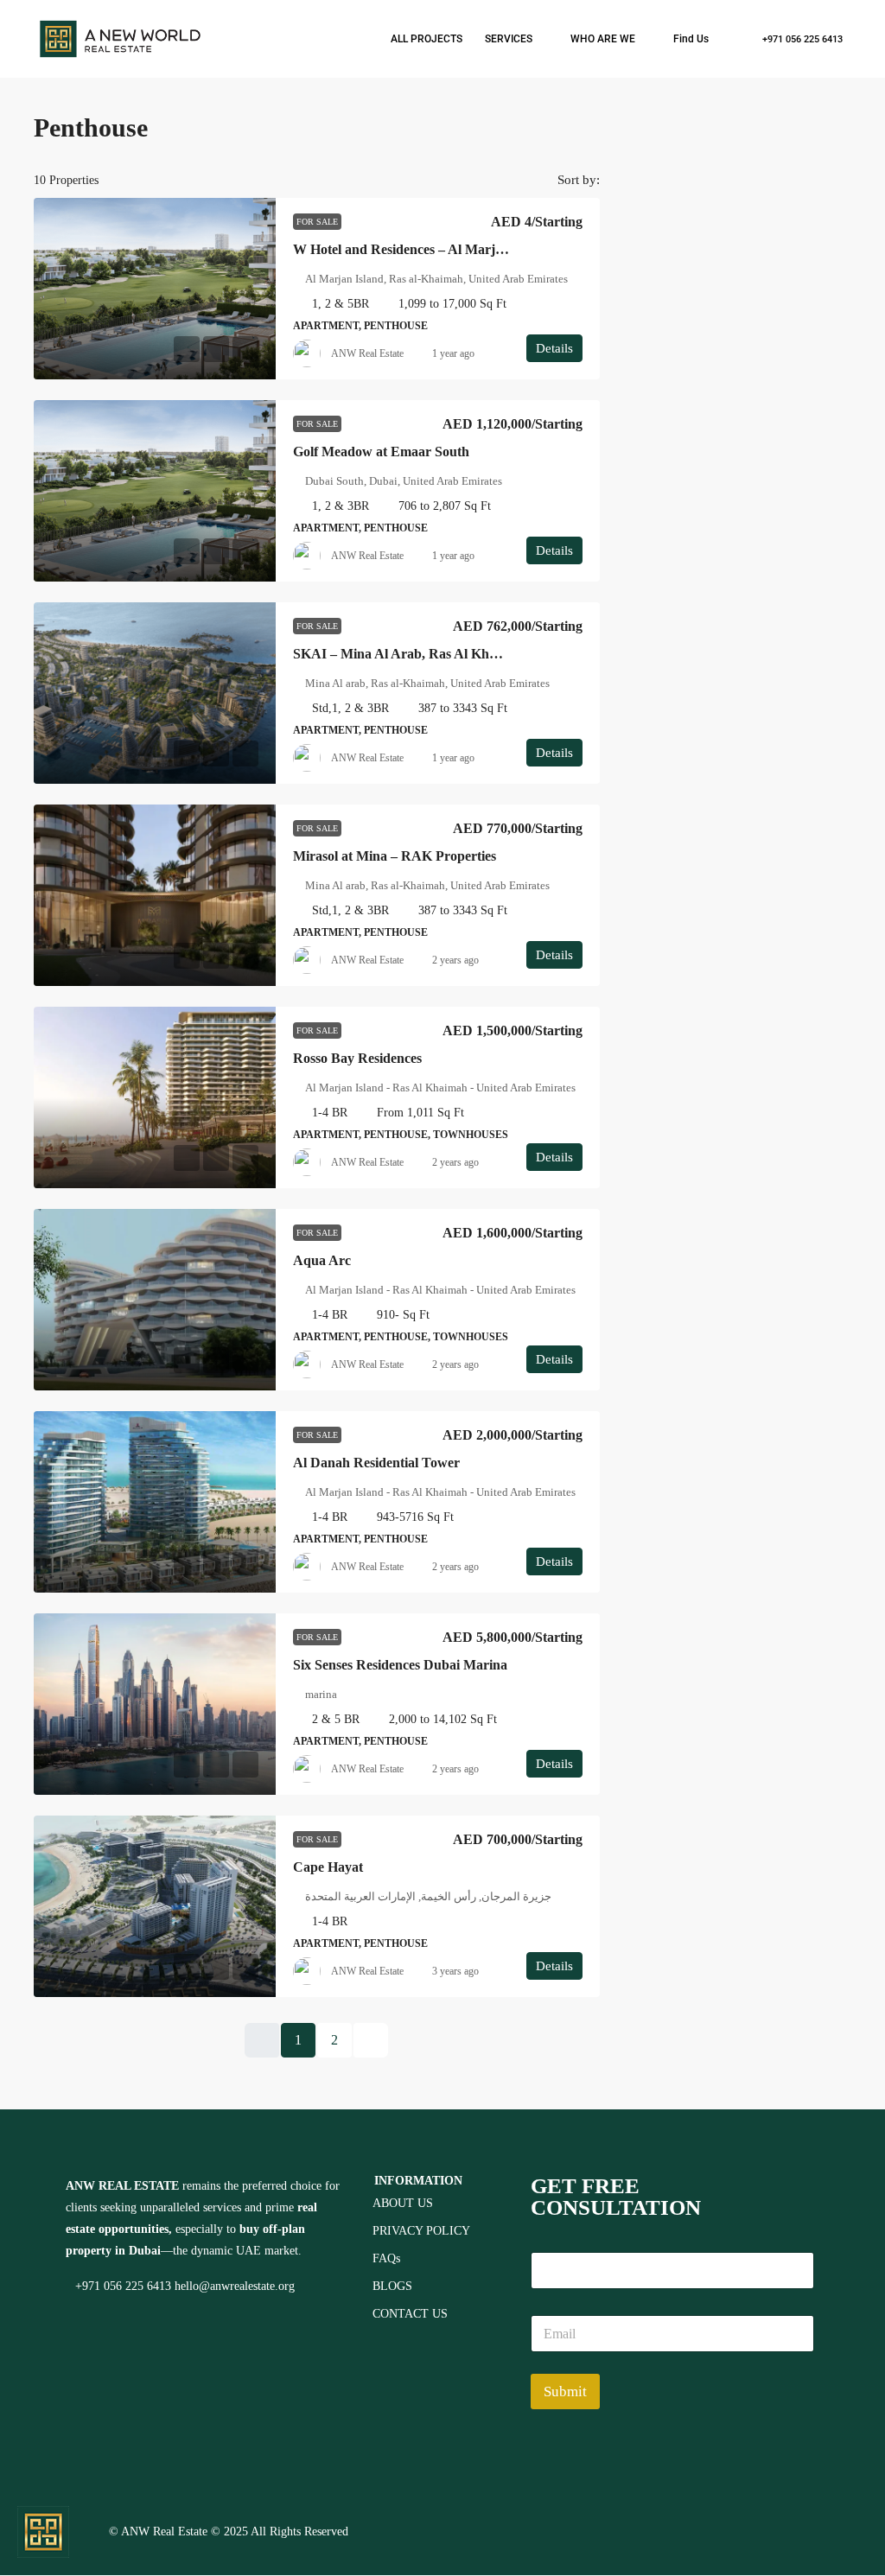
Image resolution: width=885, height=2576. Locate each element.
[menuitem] (793, 39)
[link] (155, 289)
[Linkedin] (742, 2530)
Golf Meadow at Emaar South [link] (381, 452)
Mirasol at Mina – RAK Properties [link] (395, 856)
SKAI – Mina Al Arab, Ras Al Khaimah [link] (409, 654)
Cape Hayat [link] (328, 1867)
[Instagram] (693, 2530)
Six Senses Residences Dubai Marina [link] (400, 1665)
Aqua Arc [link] (322, 1260)
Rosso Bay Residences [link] (357, 1058)
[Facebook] (644, 2530)
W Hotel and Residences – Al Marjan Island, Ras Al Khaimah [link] (473, 249)
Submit (565, 2392)
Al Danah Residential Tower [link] (376, 1463)
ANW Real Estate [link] (367, 353)
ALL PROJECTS (427, 39)
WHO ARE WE (603, 39)
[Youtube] (792, 2530)
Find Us (691, 39)
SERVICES (509, 39)
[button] (820, 123)
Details (554, 348)
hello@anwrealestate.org (235, 2286)
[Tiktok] (841, 2530)
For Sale (317, 222)
